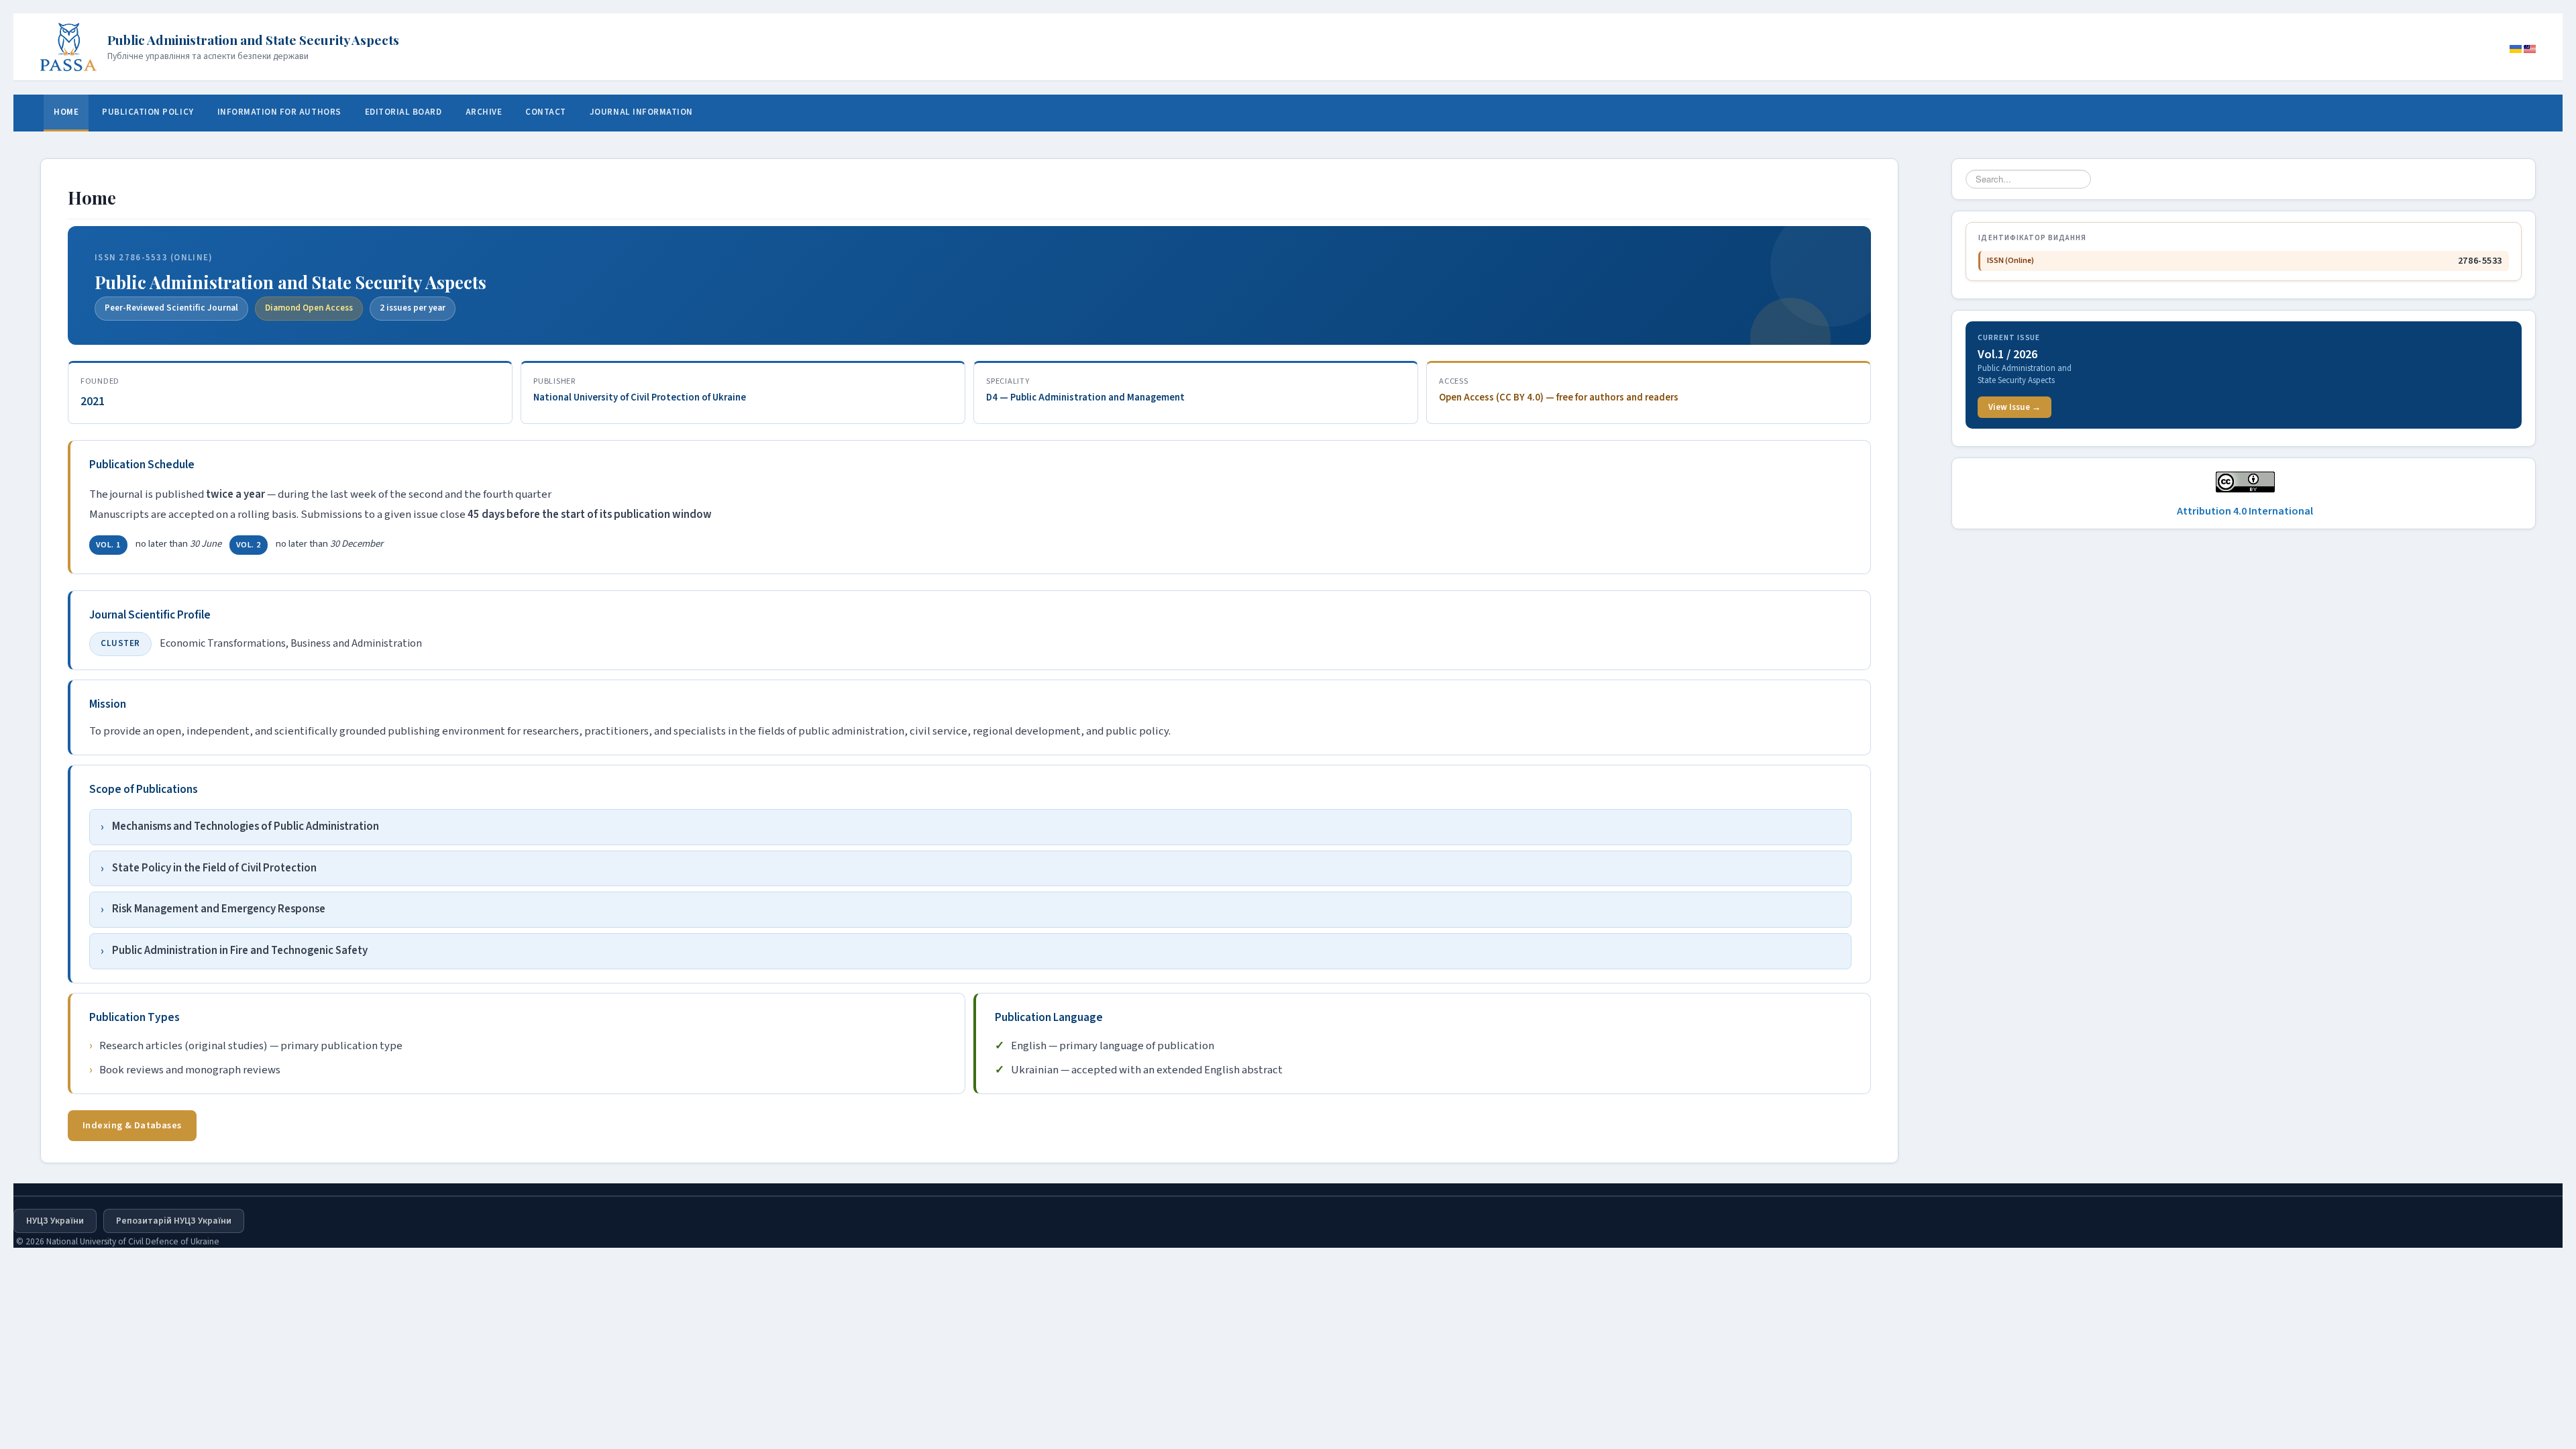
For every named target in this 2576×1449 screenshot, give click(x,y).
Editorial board (404, 112)
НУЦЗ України (55, 1221)
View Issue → (2015, 407)
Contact (546, 112)
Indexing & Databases (132, 1125)
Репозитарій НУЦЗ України (174, 1221)
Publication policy (148, 112)
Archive (484, 112)
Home (66, 112)
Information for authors (279, 112)
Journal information (641, 112)
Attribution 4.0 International (2245, 511)
